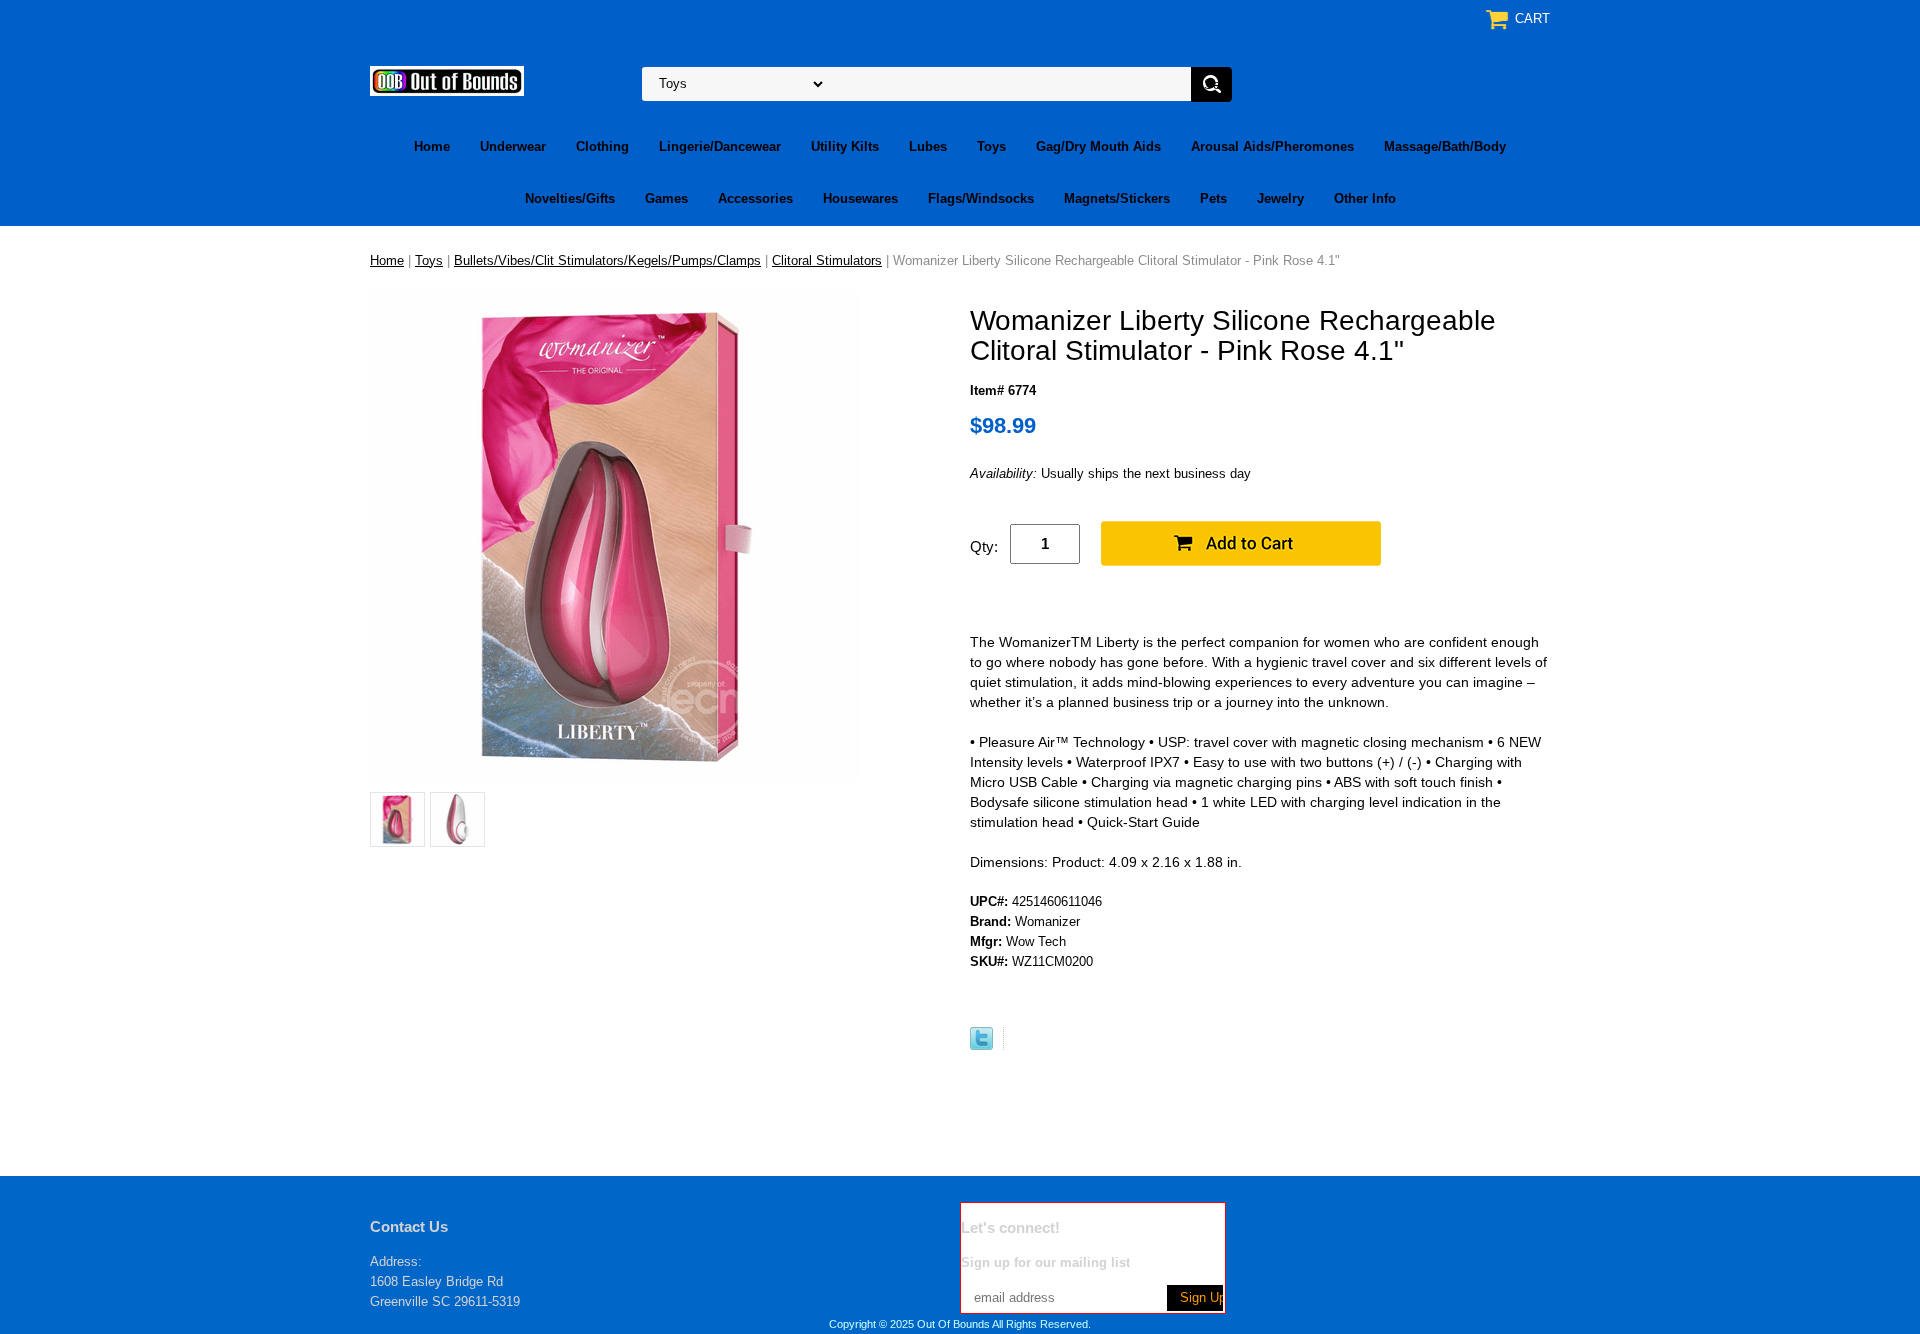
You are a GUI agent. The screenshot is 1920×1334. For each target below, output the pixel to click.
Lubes (928, 146)
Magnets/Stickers (1117, 198)
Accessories (755, 198)
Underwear (513, 146)
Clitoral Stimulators (827, 260)
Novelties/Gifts (570, 198)
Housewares (860, 198)
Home (432, 146)
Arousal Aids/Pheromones (1272, 146)
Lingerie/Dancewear (720, 146)
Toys (991, 146)
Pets (1213, 198)
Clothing (602, 146)
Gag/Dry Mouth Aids (1098, 146)
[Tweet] (981, 1045)
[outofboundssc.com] (447, 79)
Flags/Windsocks (981, 198)
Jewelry (1280, 198)
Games (666, 198)
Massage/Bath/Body (1445, 146)
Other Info (1365, 198)
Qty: (984, 546)
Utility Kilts (845, 146)
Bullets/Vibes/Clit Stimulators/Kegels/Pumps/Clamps (607, 260)
